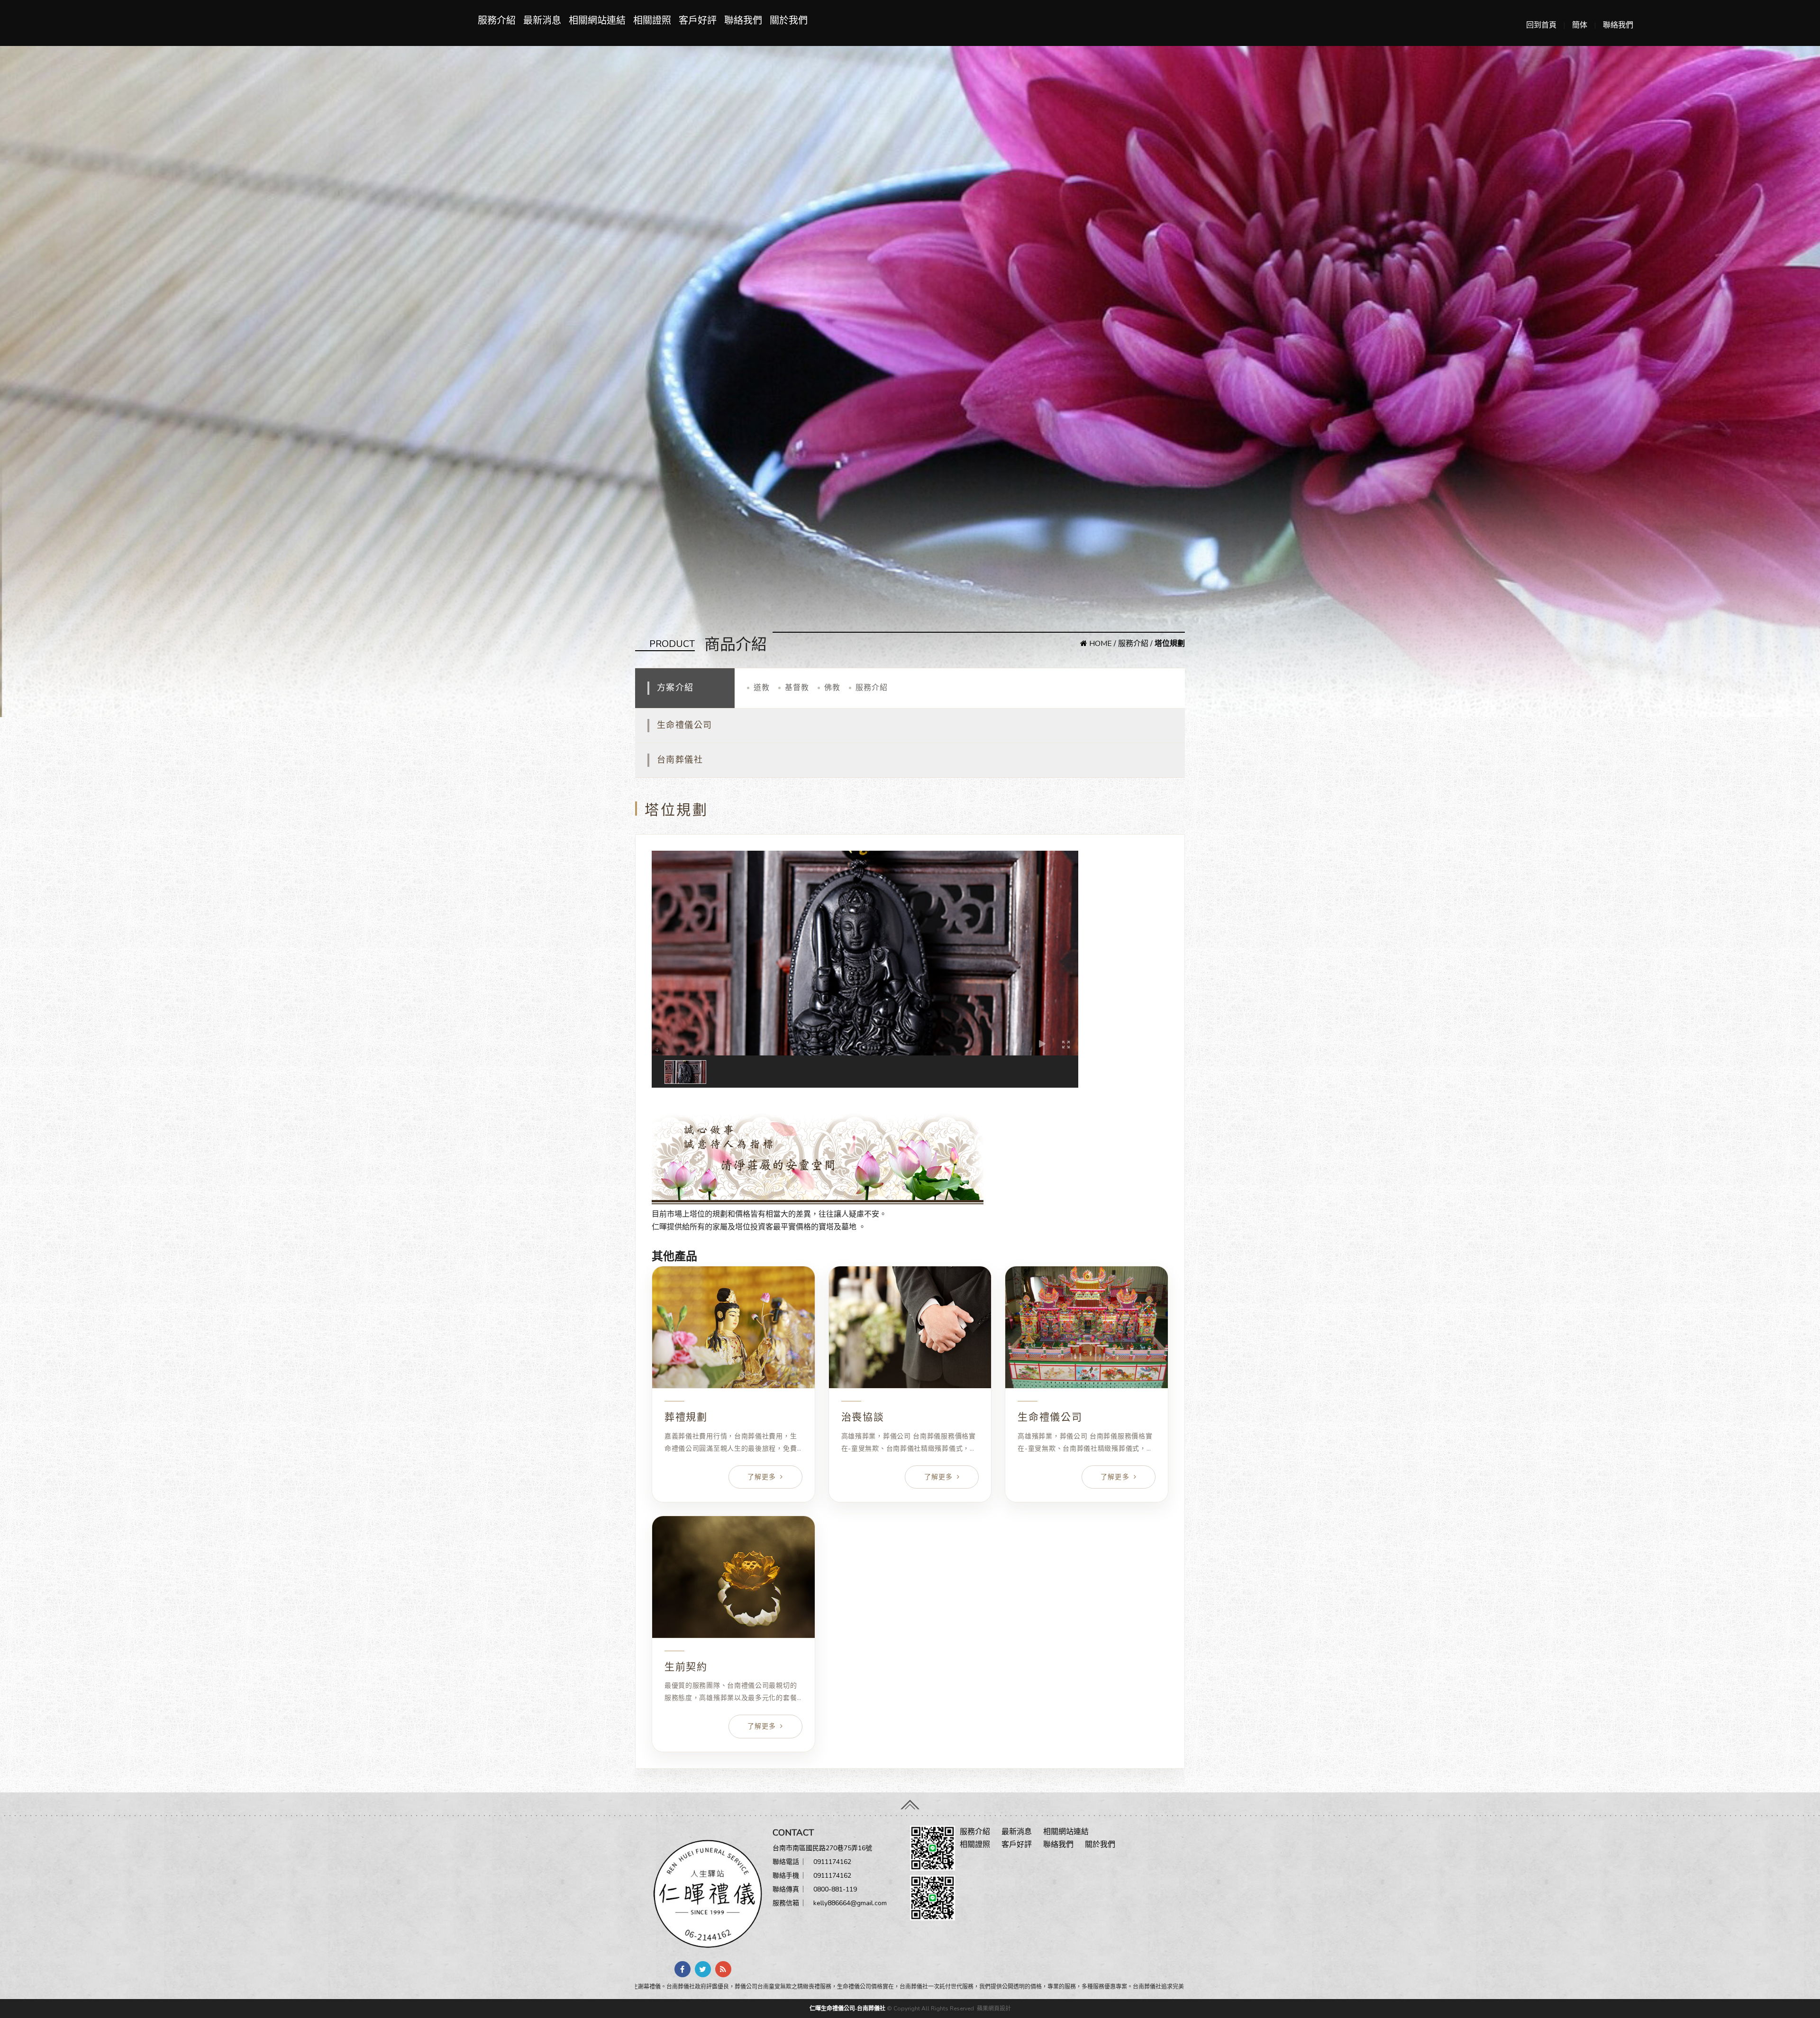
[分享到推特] (703, 1969)
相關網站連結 (597, 21)
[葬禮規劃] (733, 1327)
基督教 (797, 688)
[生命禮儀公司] (1087, 1327)
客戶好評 (698, 21)
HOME (1100, 644)
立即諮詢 (667, 1240)
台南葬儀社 (680, 760)
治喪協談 (863, 1417)
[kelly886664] (933, 1897)
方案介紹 (675, 688)
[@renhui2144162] (933, 1847)
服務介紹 (497, 21)
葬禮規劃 (686, 1417)
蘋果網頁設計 (994, 2009)
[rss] (723, 1969)
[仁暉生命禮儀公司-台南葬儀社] (704, 1893)
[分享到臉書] (682, 1969)
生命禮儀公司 (685, 725)
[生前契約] (733, 1577)
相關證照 (652, 21)
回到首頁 (1541, 25)
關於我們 (789, 21)
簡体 (1580, 25)
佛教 (832, 688)
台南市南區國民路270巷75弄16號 (822, 1848)
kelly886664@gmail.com (850, 1903)
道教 (762, 688)
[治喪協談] (910, 1327)
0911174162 (832, 1862)
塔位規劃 (667, 1094)
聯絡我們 (1618, 25)
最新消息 (542, 21)
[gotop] (910, 1801)
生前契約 (686, 1667)
